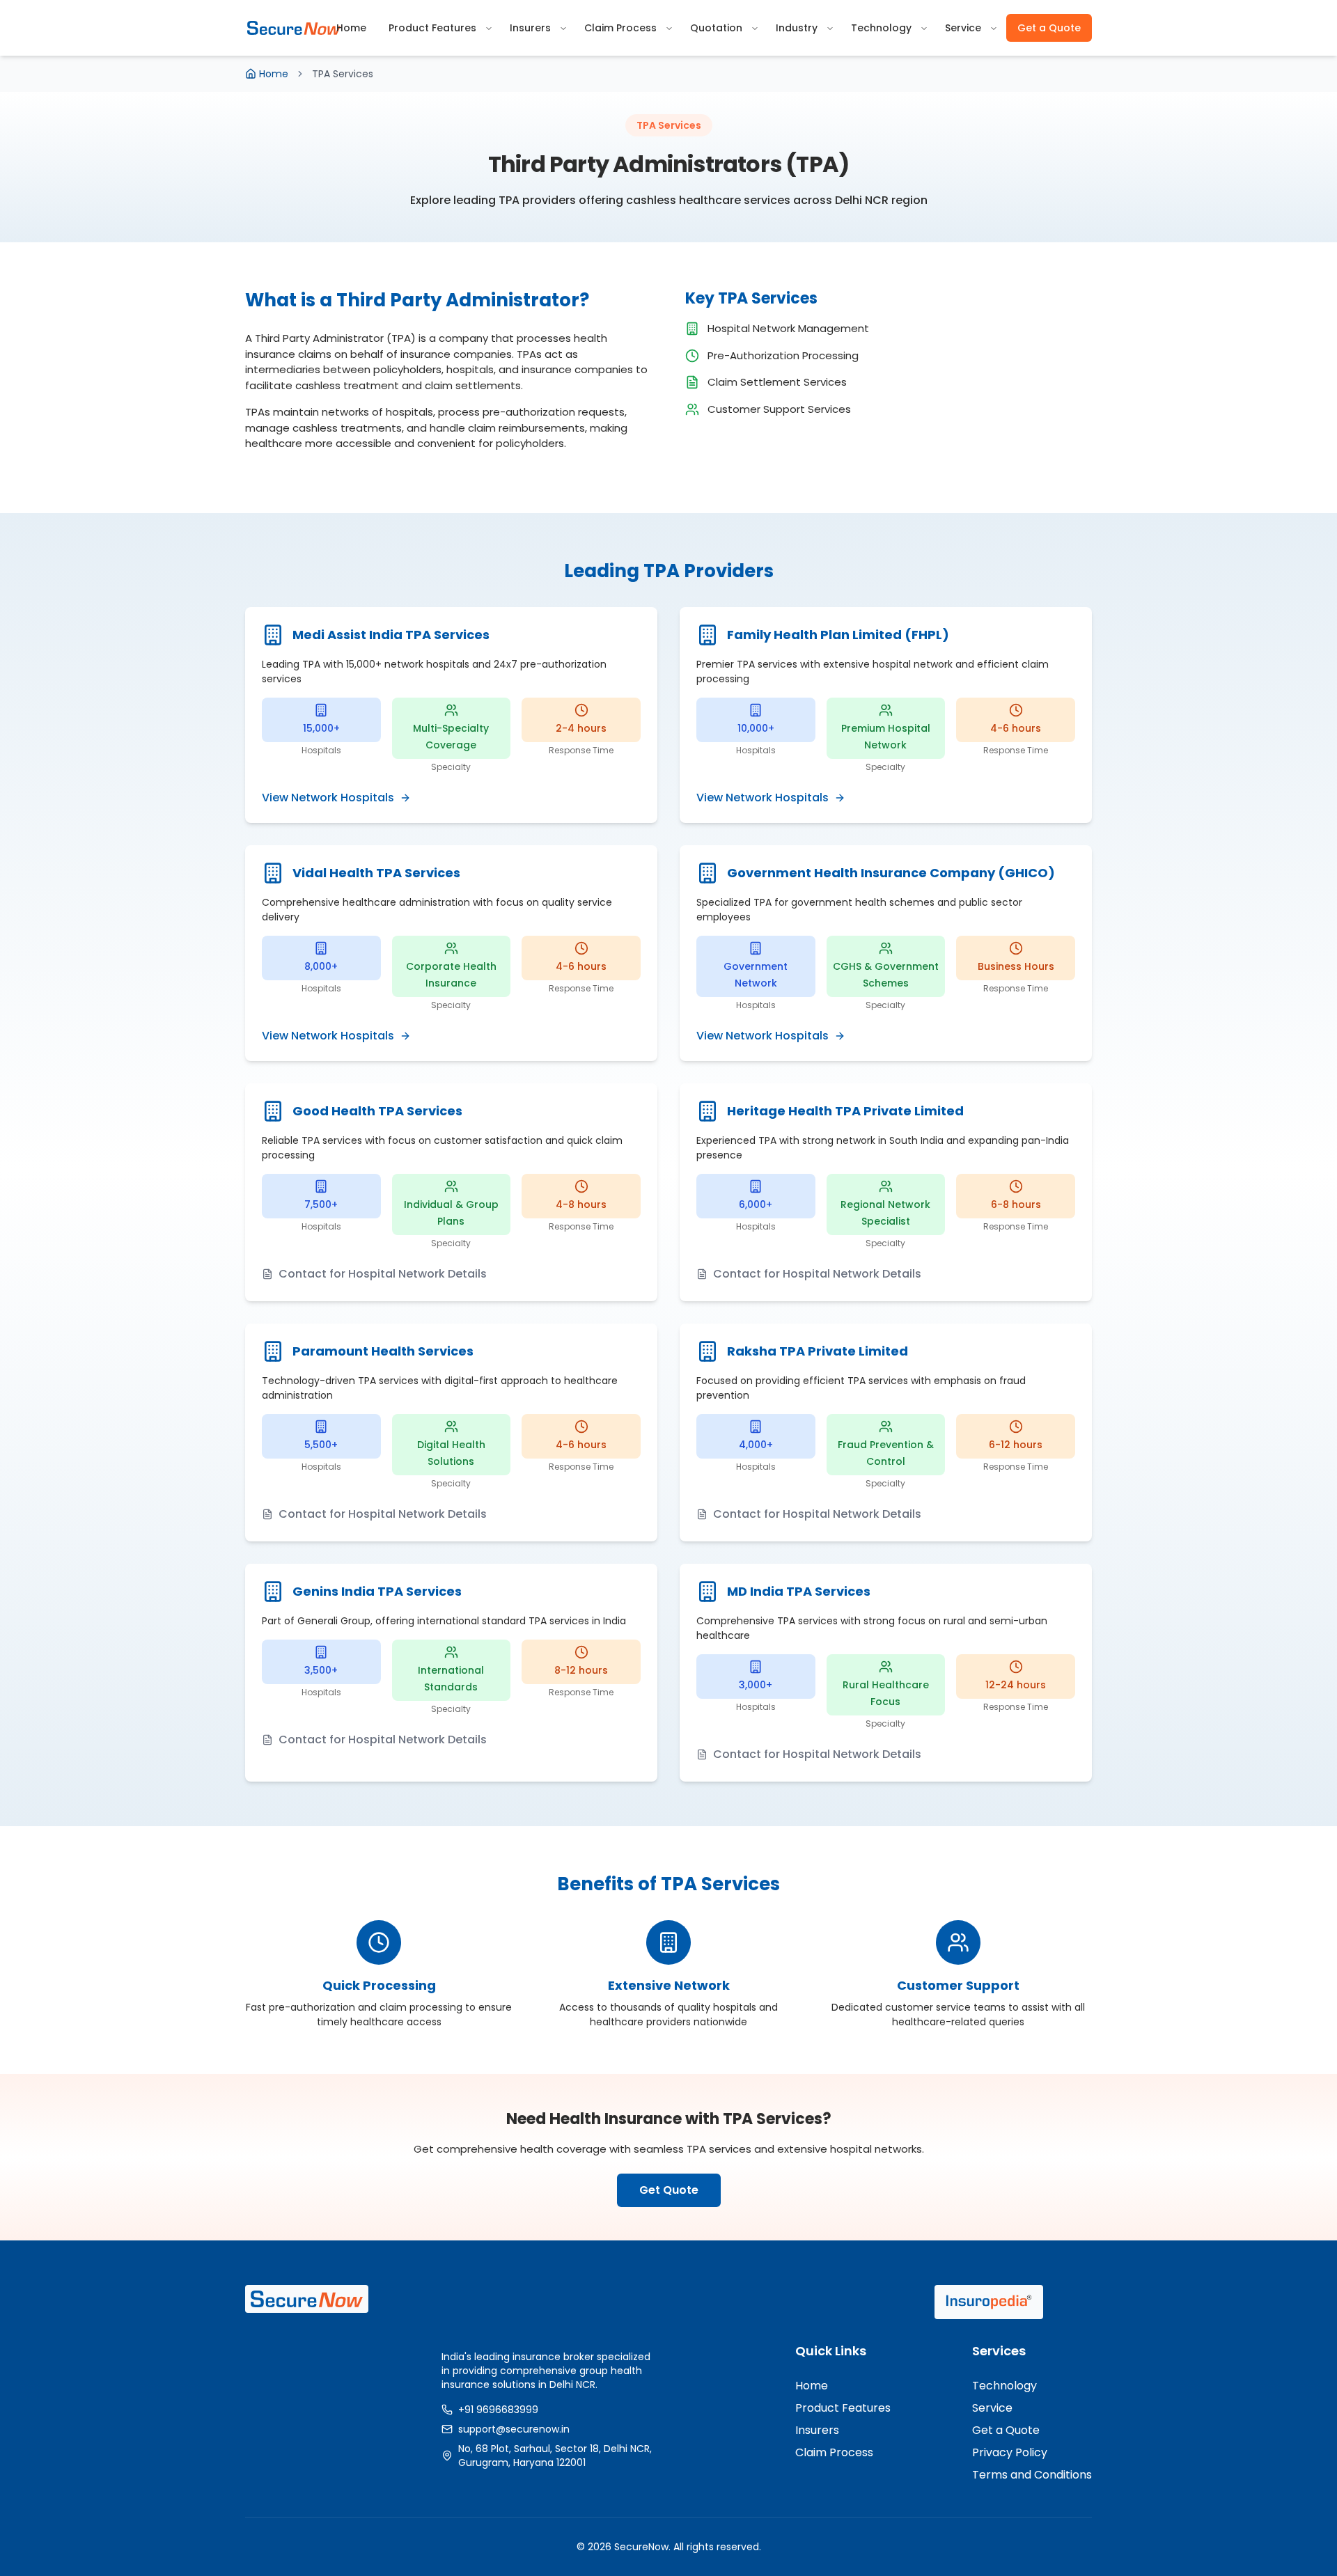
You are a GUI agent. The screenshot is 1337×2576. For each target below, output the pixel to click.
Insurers (530, 28)
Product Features (432, 28)
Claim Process (620, 28)
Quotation (716, 28)
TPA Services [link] (343, 74)
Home (351, 28)
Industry (797, 28)
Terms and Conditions (1032, 2475)
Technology (881, 28)
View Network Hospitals (328, 798)
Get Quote (669, 2190)
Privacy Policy (1010, 2452)
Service (963, 28)
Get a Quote (1049, 28)
